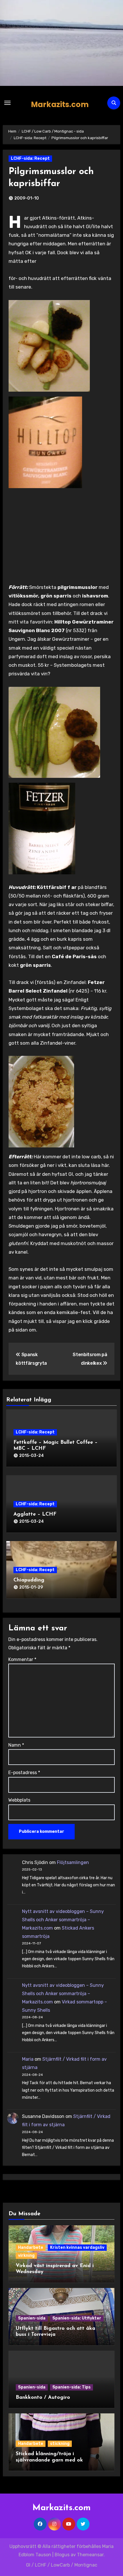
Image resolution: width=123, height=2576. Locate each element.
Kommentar (22, 1659)
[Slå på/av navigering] (7, 103)
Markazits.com (60, 104)
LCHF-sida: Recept (30, 158)
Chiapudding (29, 1580)
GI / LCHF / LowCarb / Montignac (62, 2565)
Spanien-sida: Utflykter (77, 2318)
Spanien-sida (32, 2318)
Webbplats (19, 1800)
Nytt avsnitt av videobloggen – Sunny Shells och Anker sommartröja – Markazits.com (63, 1920)
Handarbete (31, 2247)
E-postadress (24, 1773)
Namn (16, 1745)
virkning (26, 2256)
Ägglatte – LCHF (35, 1514)
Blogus (62, 2555)
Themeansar (90, 2555)
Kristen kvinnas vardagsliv (77, 2247)
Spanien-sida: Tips (72, 2387)
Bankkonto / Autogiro (43, 2398)
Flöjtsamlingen (73, 1862)
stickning (60, 2444)
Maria (28, 2059)
